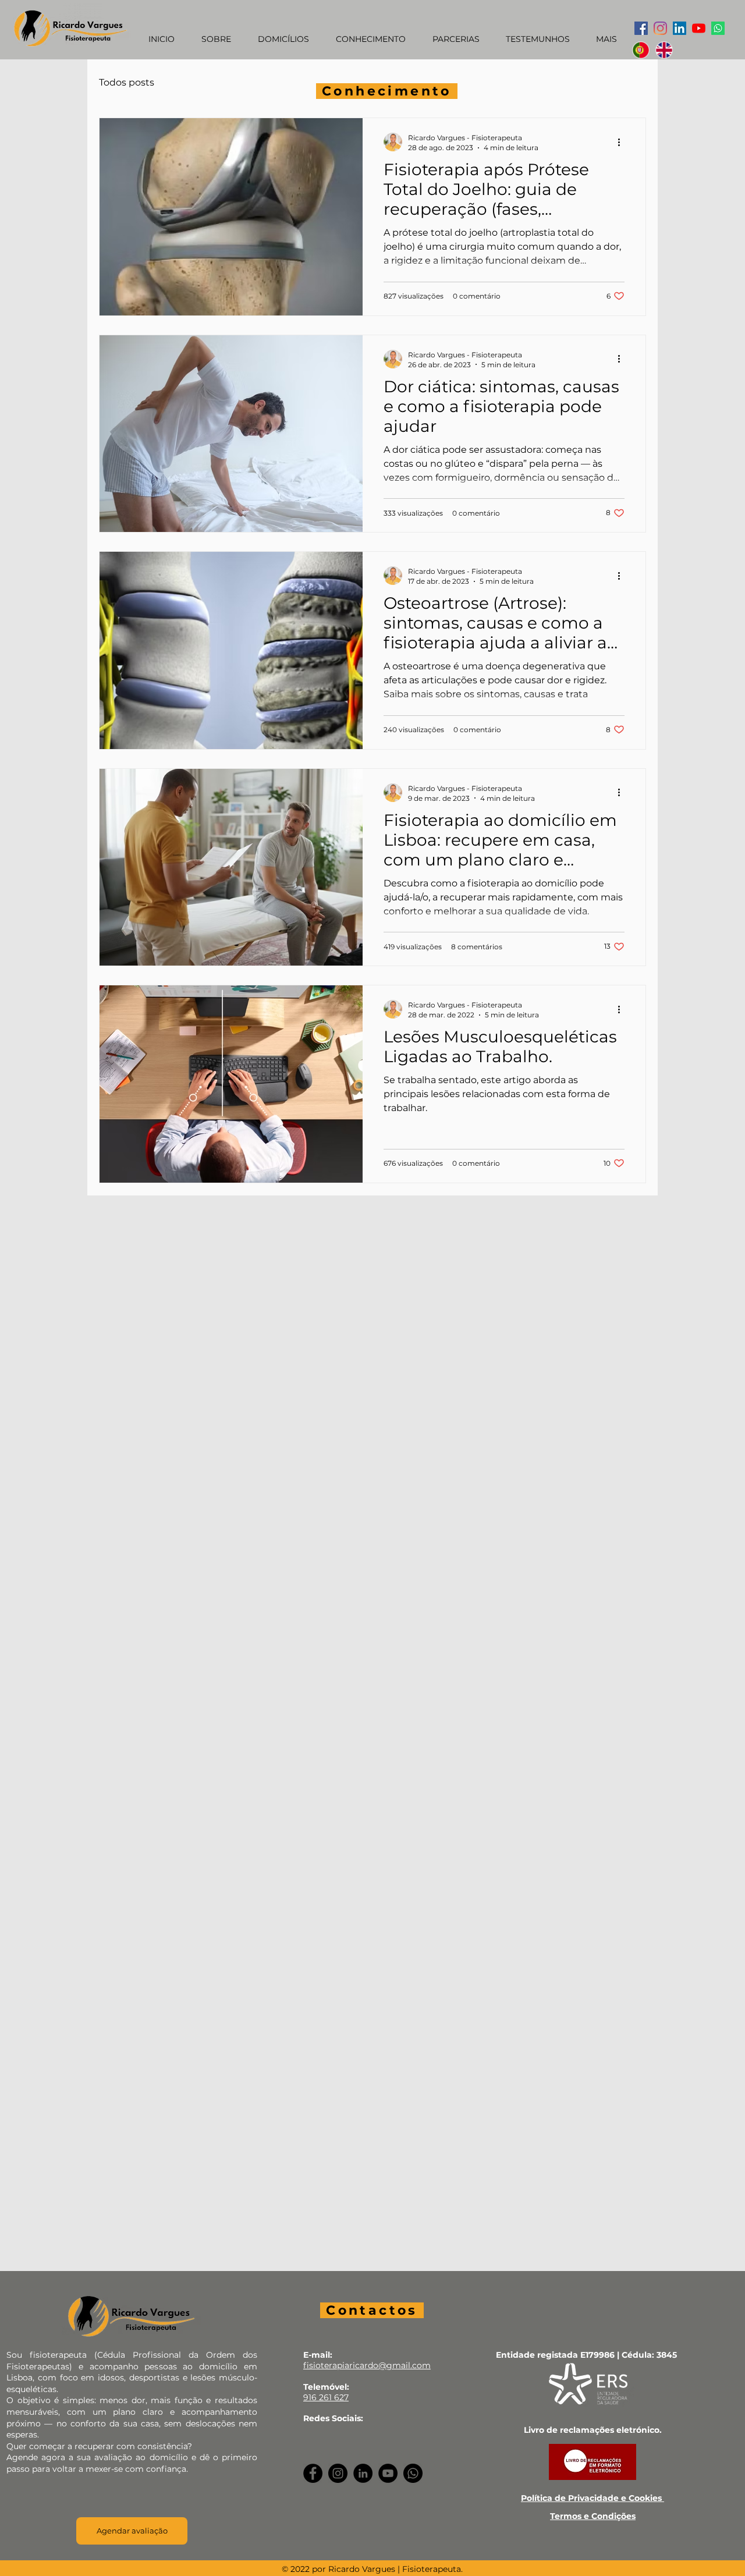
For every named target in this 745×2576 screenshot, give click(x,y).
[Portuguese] (641, 50)
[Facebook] (313, 2473)
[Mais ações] (623, 142)
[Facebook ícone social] (641, 28)
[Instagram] (660, 28)
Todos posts (127, 82)
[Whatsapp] (718, 28)
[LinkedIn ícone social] (680, 28)
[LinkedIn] (363, 2473)
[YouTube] (699, 28)
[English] (664, 50)
